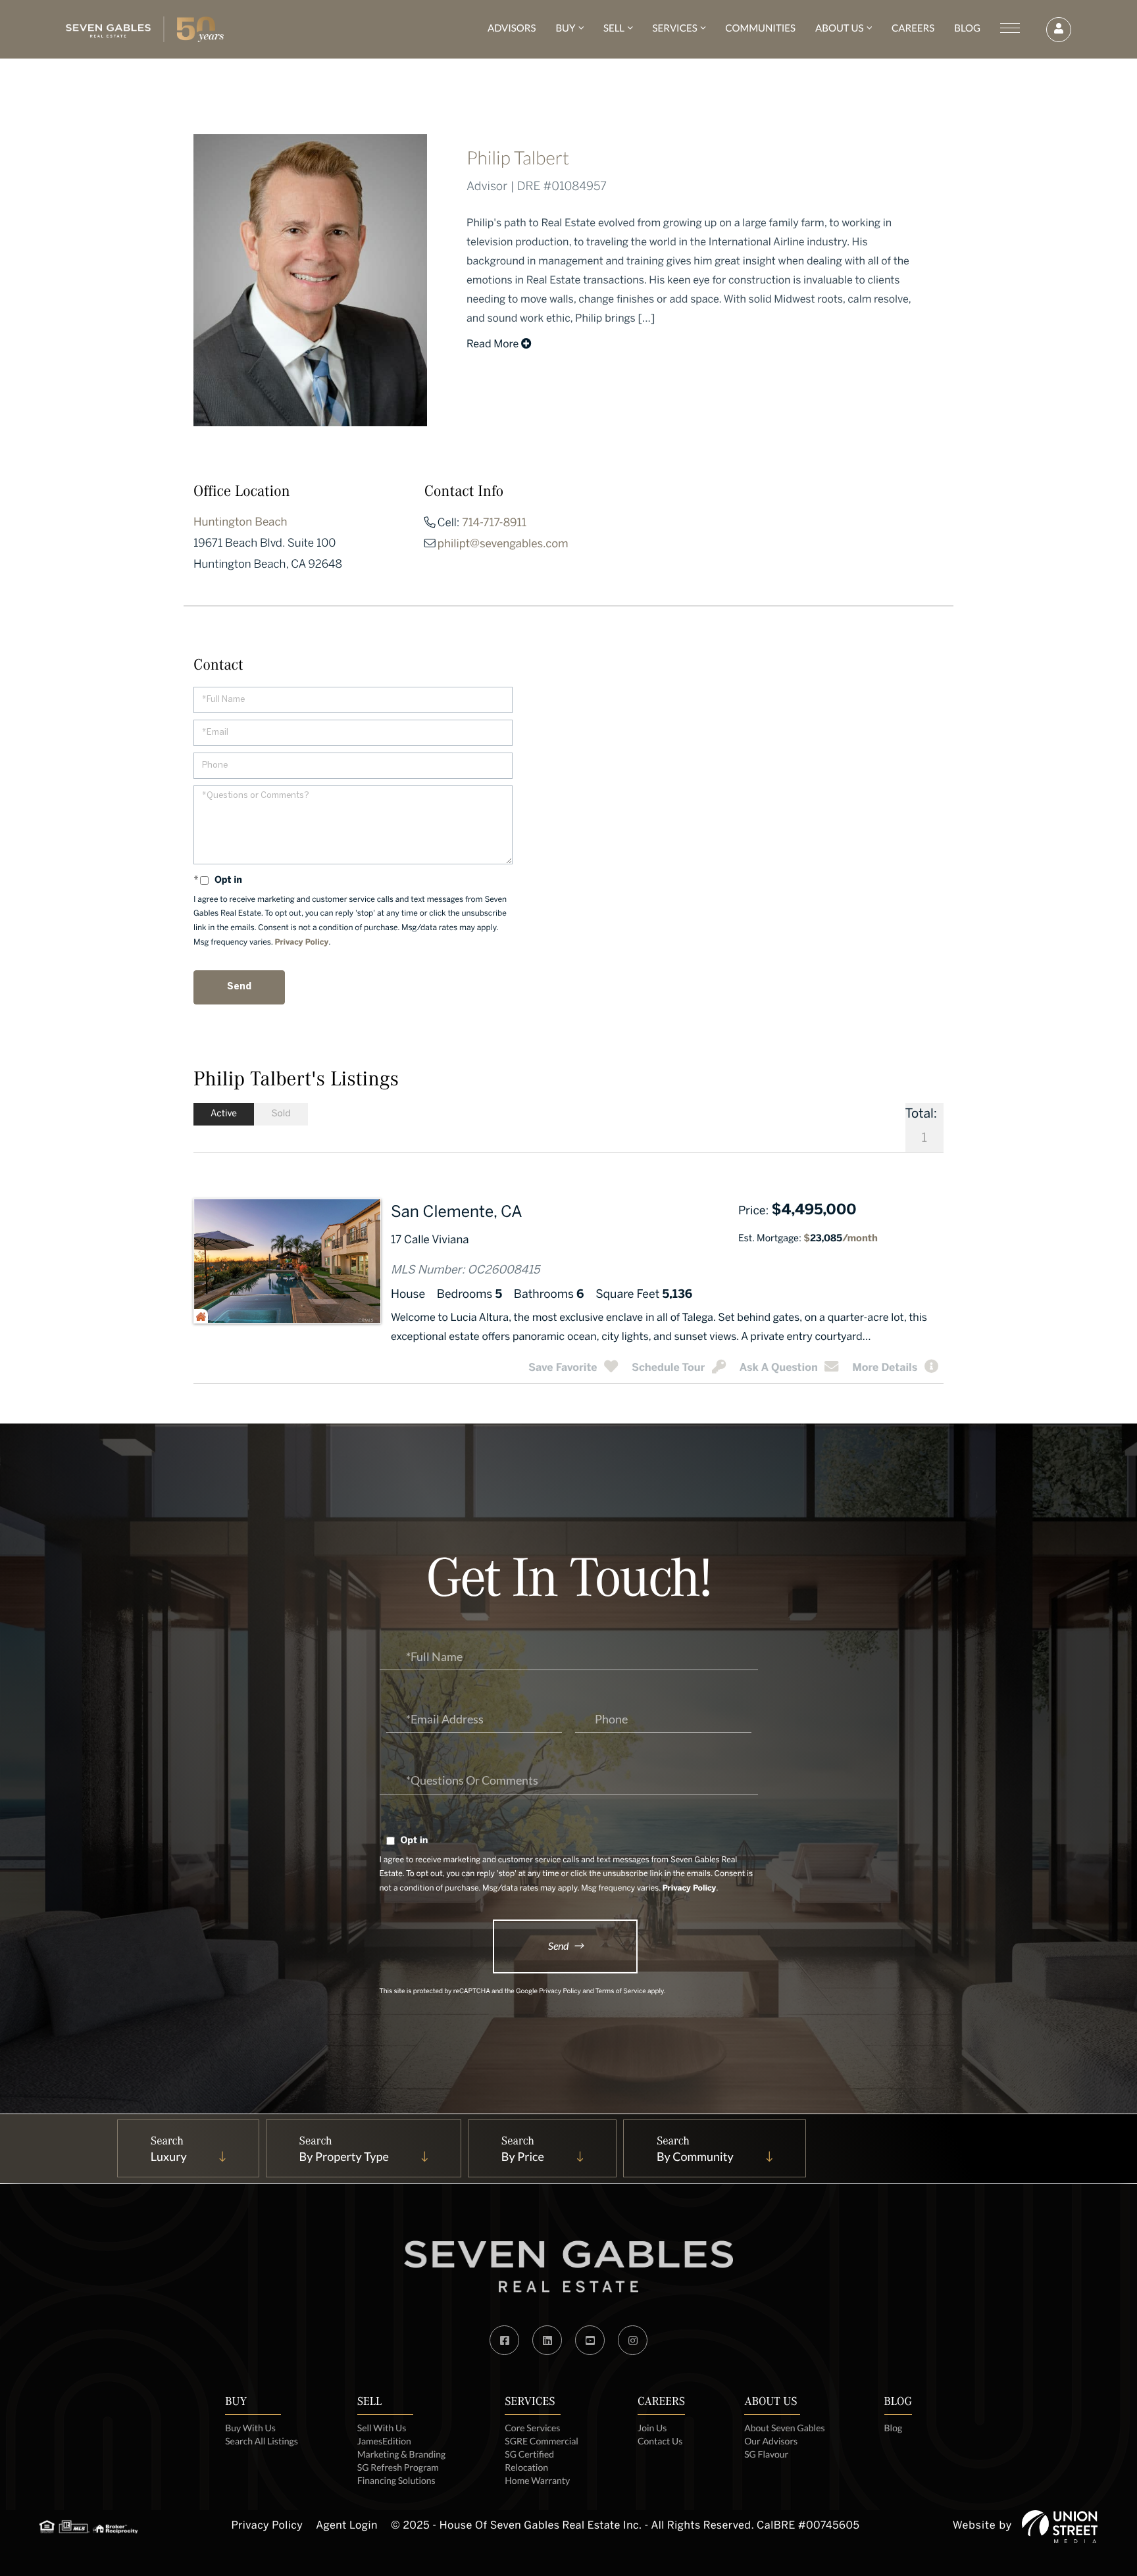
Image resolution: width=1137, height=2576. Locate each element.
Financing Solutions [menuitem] (396, 2480)
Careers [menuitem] (913, 28)
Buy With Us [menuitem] (250, 2428)
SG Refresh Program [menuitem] (398, 2467)
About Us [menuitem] (839, 28)
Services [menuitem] (675, 28)
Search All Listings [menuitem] (262, 2441)
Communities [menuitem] (760, 28)
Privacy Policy (302, 943)
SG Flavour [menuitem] (766, 2454)
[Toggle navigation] (1010, 28)
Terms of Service (621, 1992)
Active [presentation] (224, 1114)
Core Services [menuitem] (532, 2428)
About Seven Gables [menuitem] (784, 2428)
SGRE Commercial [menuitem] (542, 2441)
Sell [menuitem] (614, 28)
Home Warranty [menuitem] (537, 2480)
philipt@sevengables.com (503, 545)
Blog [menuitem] (967, 28)
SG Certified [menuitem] (529, 2454)
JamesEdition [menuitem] (384, 2441)
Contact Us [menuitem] (660, 2441)
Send (558, 1945)
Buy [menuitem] (565, 28)
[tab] (224, 1114)
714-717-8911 (494, 524)
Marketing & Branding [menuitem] (402, 2454)
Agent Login (347, 2526)
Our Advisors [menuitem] (771, 2441)
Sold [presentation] (281, 1114)
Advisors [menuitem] (512, 28)
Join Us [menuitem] (652, 2428)
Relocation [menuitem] (526, 2467)
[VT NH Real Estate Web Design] (1060, 2527)
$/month (841, 1239)
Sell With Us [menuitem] (382, 2428)
